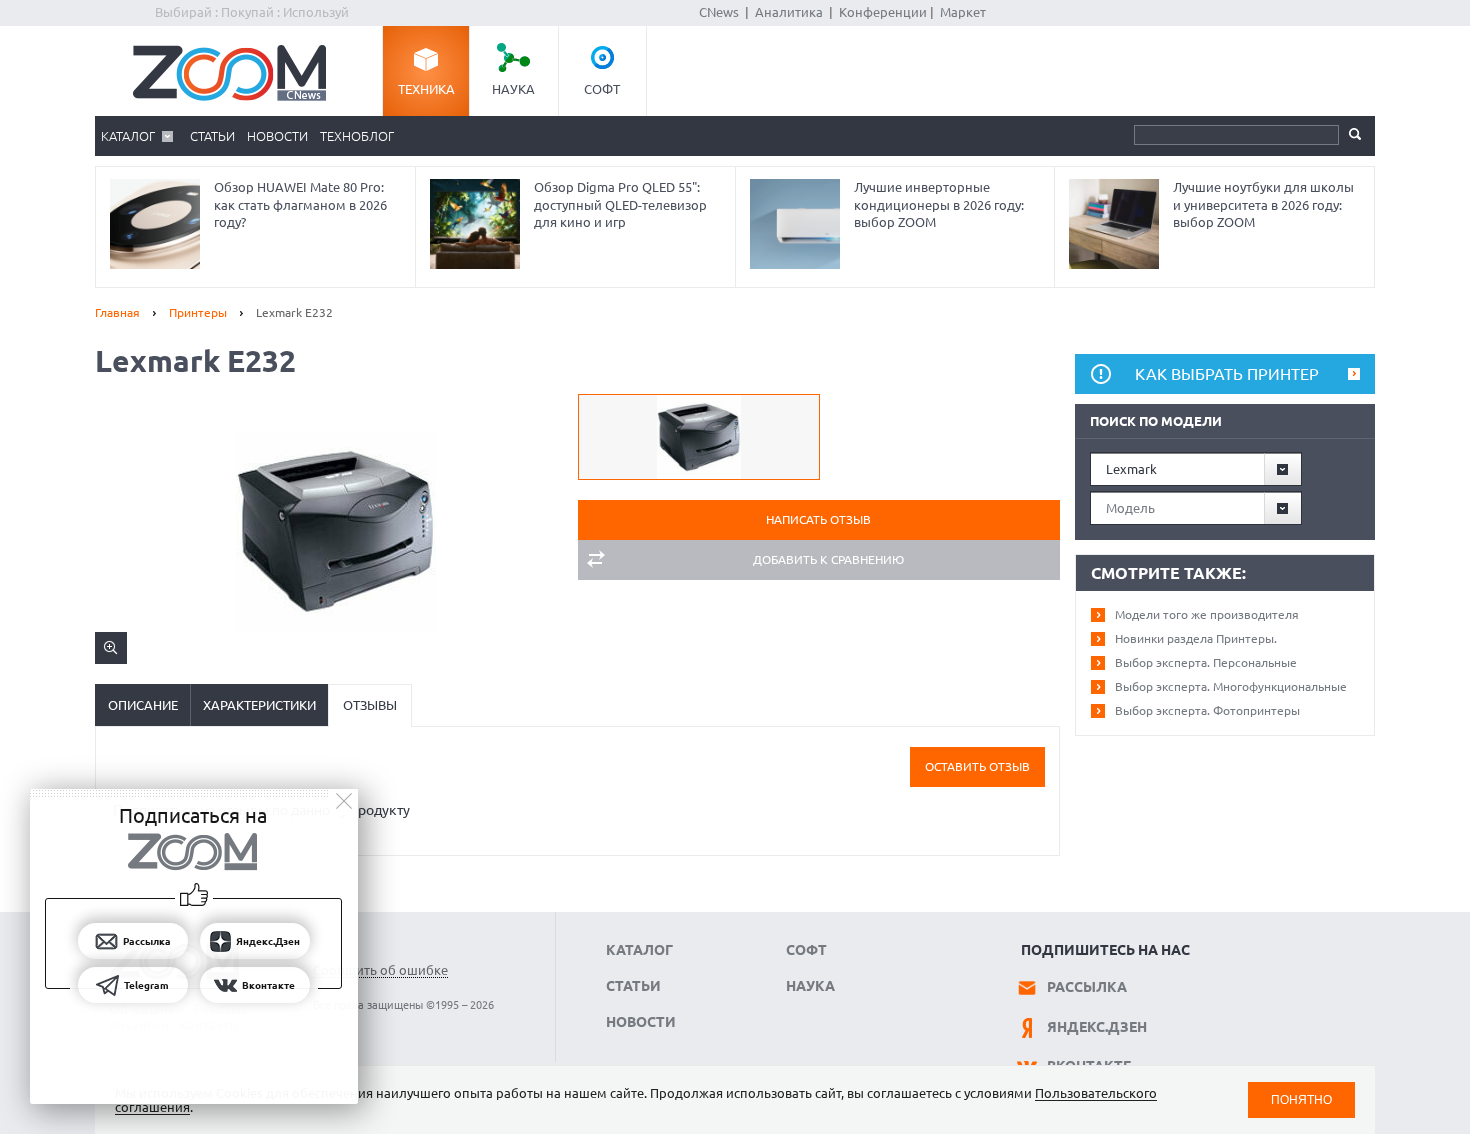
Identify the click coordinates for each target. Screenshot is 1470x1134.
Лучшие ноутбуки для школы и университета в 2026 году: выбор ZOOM (1263, 204)
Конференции (883, 12)
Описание (143, 705)
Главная (117, 312)
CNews (719, 12)
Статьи (212, 136)
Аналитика (789, 12)
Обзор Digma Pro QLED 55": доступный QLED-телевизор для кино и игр (620, 204)
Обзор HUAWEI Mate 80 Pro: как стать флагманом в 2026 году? (300, 204)
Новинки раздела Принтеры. (1196, 638)
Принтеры (198, 312)
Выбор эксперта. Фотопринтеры (1207, 710)
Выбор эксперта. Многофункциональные (1231, 686)
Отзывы (370, 705)
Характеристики (259, 705)
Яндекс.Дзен (1097, 1027)
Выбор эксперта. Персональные (1206, 662)
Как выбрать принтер (1227, 374)
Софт (602, 89)
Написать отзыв (818, 519)
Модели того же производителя (1207, 614)
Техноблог (357, 136)
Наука (513, 89)
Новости (277, 136)
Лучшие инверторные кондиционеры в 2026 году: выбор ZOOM (939, 204)
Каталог (128, 136)
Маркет (963, 12)
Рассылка (1087, 987)
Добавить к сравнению (828, 559)
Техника (426, 89)
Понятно (1301, 1099)
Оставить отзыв (977, 766)
